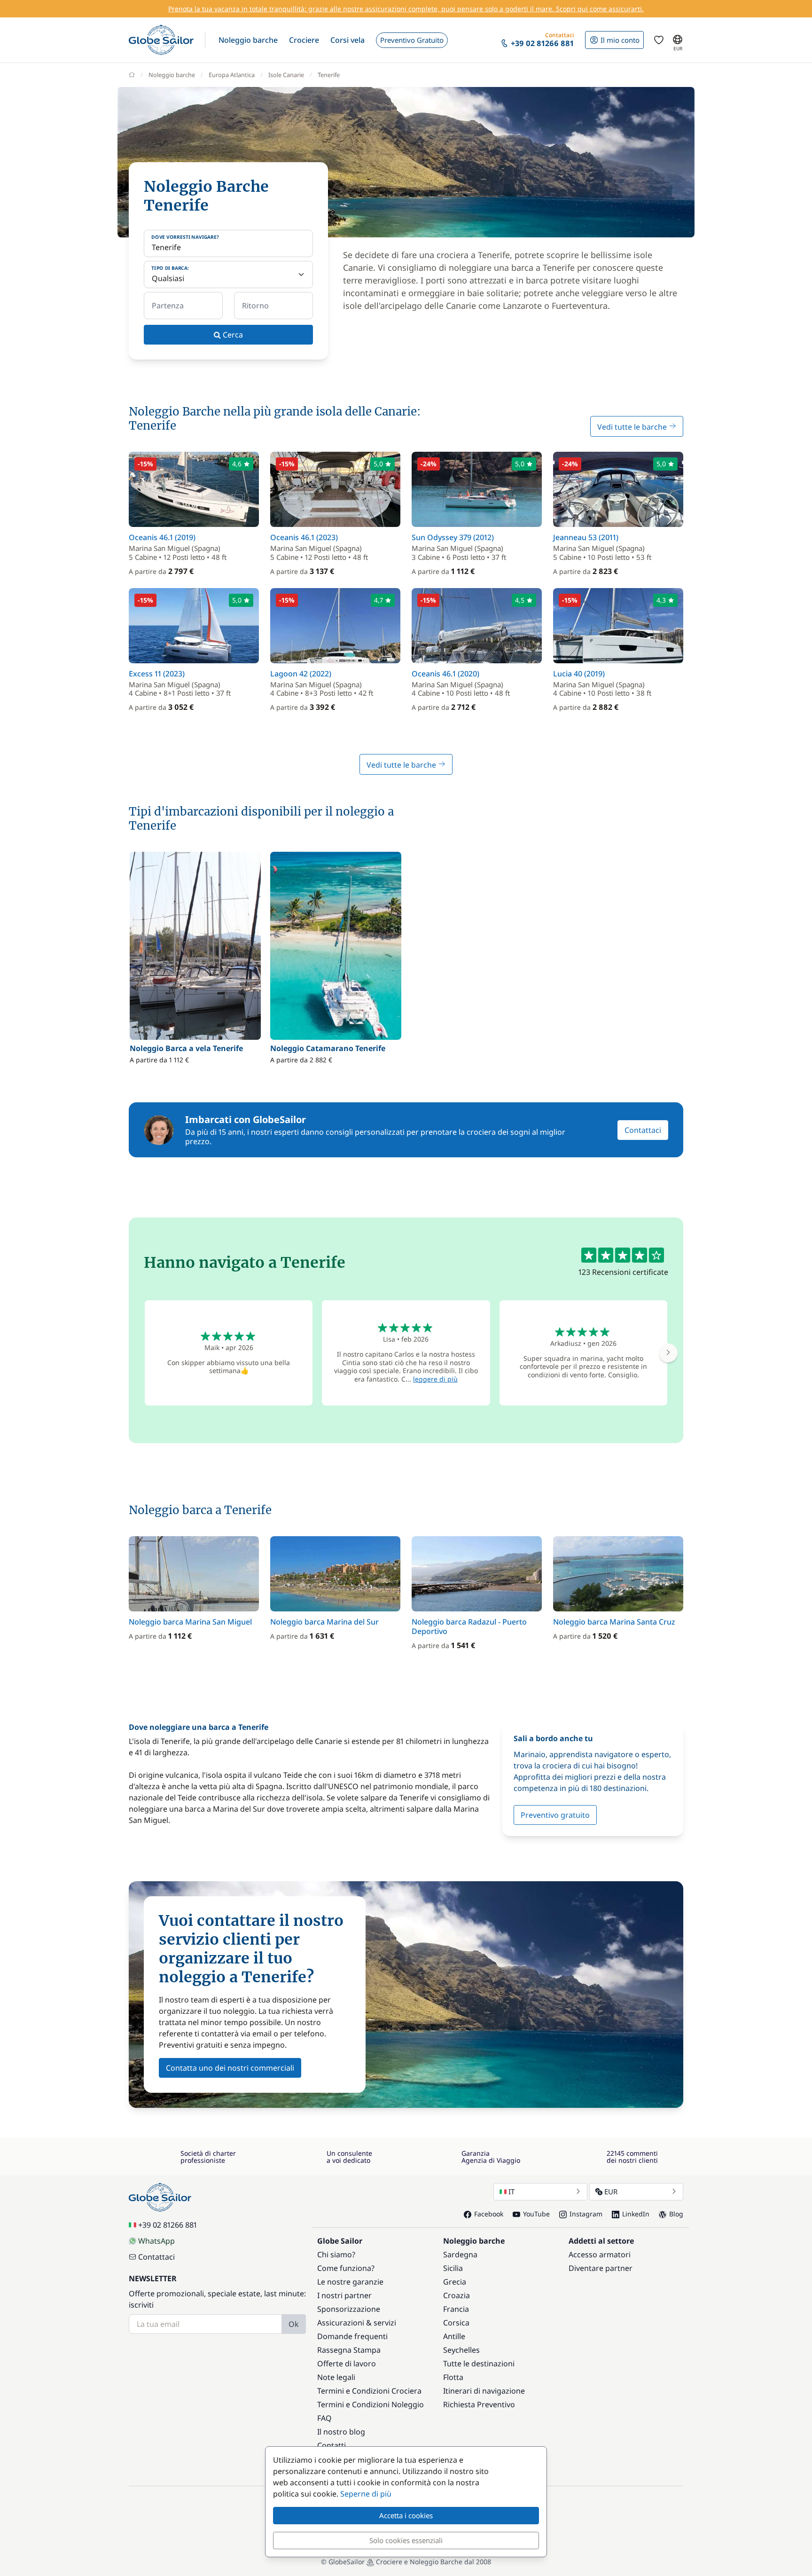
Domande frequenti (352, 2336)
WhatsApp (156, 2241)
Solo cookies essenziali (406, 2540)
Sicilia (453, 2268)
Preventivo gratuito (555, 1815)
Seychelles (461, 2350)
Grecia (455, 2282)
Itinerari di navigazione (484, 2391)
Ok (294, 2324)
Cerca (232, 335)
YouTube (536, 2214)
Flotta (453, 2377)
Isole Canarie (286, 75)
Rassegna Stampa (349, 2350)
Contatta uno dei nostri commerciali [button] (230, 2068)
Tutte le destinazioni (479, 2364)
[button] (248, 40)
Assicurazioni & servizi (357, 2323)
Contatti (332, 2445)
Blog (676, 2214)
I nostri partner (344, 2295)
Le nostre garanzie (350, 2282)
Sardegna (460, 2254)
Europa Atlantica (232, 75)
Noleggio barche (172, 75)
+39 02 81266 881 (168, 2225)
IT (511, 2191)
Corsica (456, 2323)
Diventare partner (601, 2268)
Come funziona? (346, 2268)
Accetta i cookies (406, 2515)
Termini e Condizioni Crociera (369, 2391)
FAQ (324, 2418)
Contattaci (643, 1130)
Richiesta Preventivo (479, 2404)
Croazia (457, 2295)
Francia (456, 2309)
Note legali (336, 2377)
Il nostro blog (341, 2432)
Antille (454, 2336)
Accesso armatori (600, 2254)
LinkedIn (636, 2214)
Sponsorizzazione (349, 2309)
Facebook (489, 2214)
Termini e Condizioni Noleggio (371, 2404)
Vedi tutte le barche (633, 427)
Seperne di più (366, 2494)
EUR (611, 2191)
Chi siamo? (336, 2254)
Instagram (586, 2214)
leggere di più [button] (435, 1379)
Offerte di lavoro (347, 2364)
